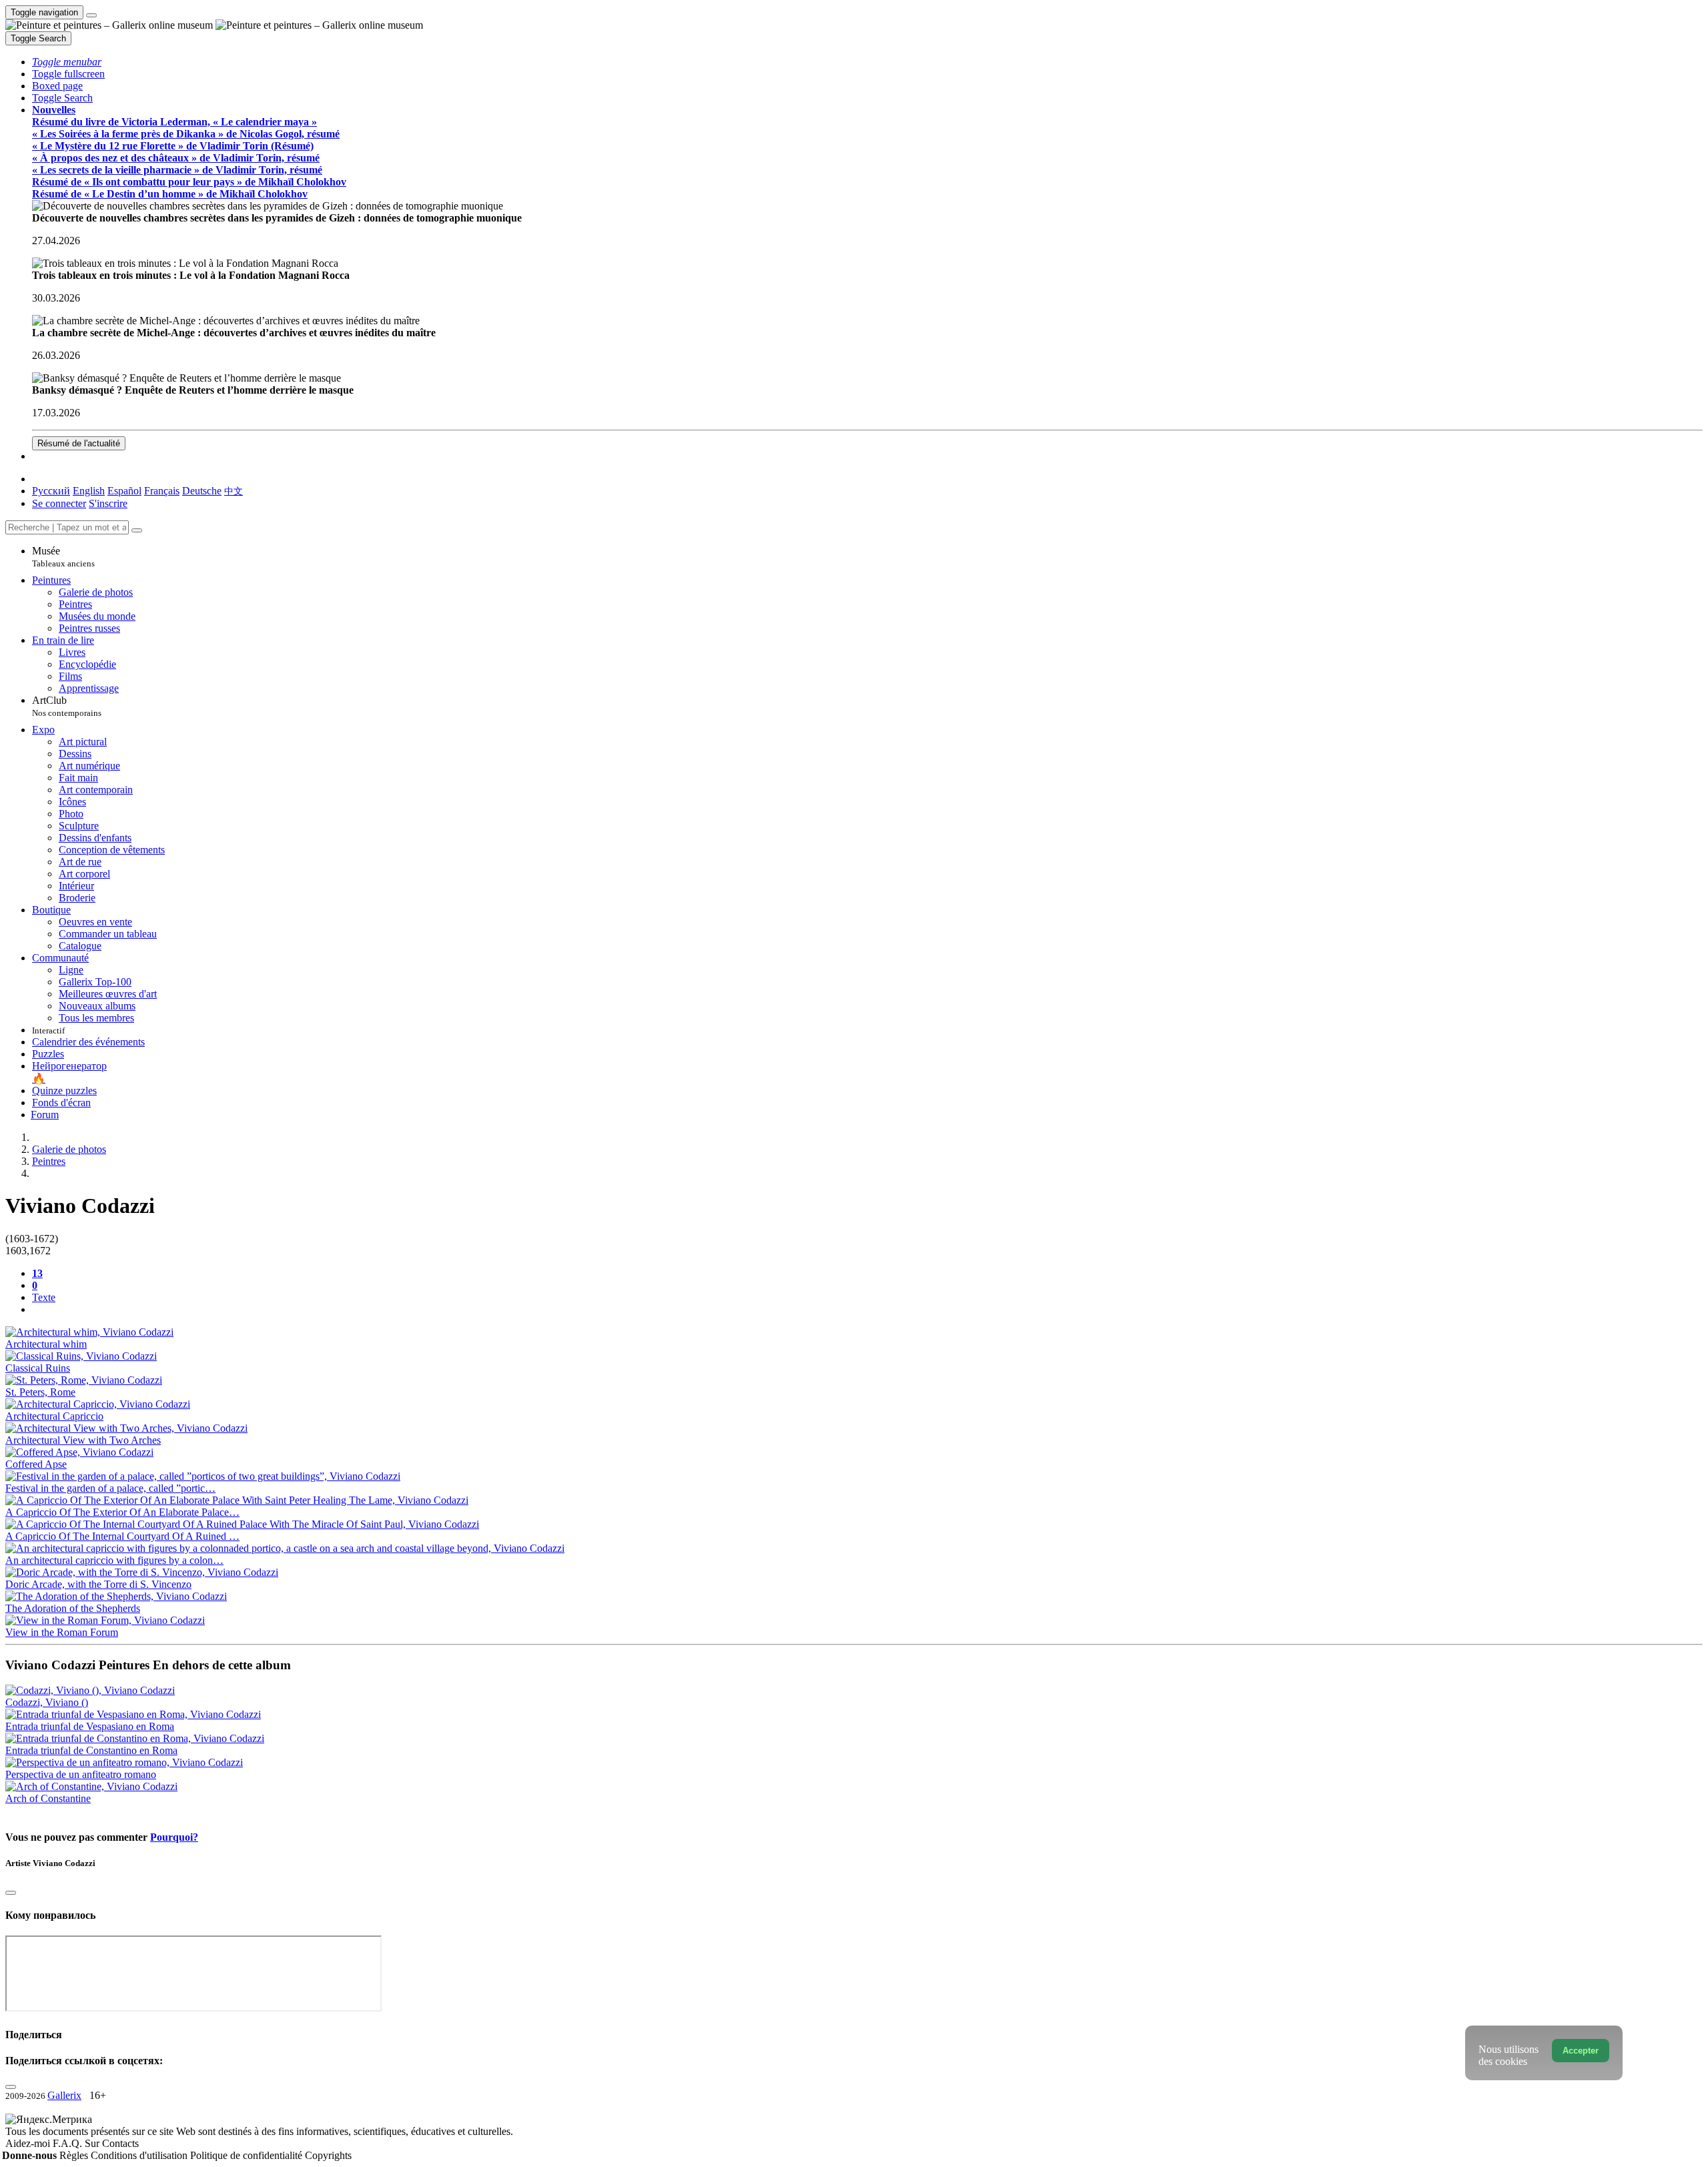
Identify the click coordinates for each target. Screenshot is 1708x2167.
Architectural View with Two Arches (83, 1440)
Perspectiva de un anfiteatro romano (81, 1774)
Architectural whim (46, 1344)
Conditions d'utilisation (140, 2155)
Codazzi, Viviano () (47, 1702)
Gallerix (64, 2095)
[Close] (137, 530)
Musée (63, 557)
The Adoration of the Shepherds (73, 1608)
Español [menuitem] (124, 491)
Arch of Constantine (48, 1798)
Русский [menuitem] (51, 491)
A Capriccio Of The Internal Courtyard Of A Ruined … (122, 1536)
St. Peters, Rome (40, 1392)
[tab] (37, 1273)
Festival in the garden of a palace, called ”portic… (110, 1488)
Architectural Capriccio (54, 1416)
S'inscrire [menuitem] (108, 503)
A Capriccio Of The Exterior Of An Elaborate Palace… (122, 1512)
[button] (67, 62)
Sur (93, 2143)
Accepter (1581, 2051)
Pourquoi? (174, 1837)
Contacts (120, 2143)
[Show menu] (91, 15)
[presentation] (867, 1310)
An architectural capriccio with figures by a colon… (114, 1560)
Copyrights (328, 2155)
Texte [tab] (44, 1297)
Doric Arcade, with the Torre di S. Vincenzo (98, 1584)
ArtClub (67, 706)
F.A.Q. (69, 2143)
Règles (75, 2155)
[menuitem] (234, 491)
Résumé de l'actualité (79, 443)
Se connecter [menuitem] (59, 503)
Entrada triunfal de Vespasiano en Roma (90, 1726)
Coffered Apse (36, 1464)
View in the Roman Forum (62, 1632)
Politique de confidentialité (248, 2155)
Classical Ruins (38, 1368)
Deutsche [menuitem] (202, 491)
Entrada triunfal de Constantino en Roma (91, 1750)
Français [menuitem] (162, 491)
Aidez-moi (29, 2143)
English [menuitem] (89, 491)
